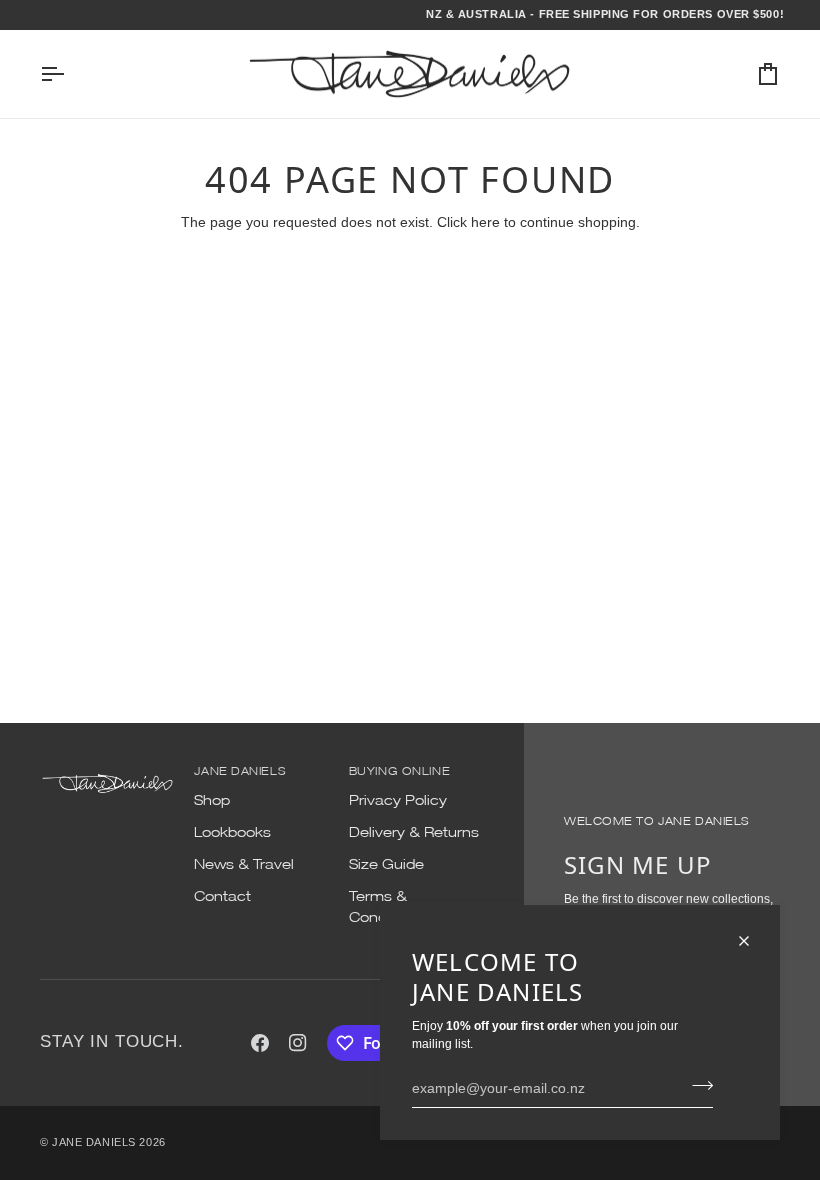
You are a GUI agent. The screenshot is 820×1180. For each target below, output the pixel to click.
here (485, 222)
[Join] (696, 1085)
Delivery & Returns (414, 832)
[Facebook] (260, 1043)
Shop (212, 800)
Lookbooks (232, 832)
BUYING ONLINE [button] (399, 770)
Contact (222, 896)
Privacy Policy (398, 800)
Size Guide (386, 864)
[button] (107, 768)
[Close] (752, 941)
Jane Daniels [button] (239, 770)
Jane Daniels (94, 1142)
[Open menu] (70, 74)
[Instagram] (298, 1043)
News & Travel (244, 864)
